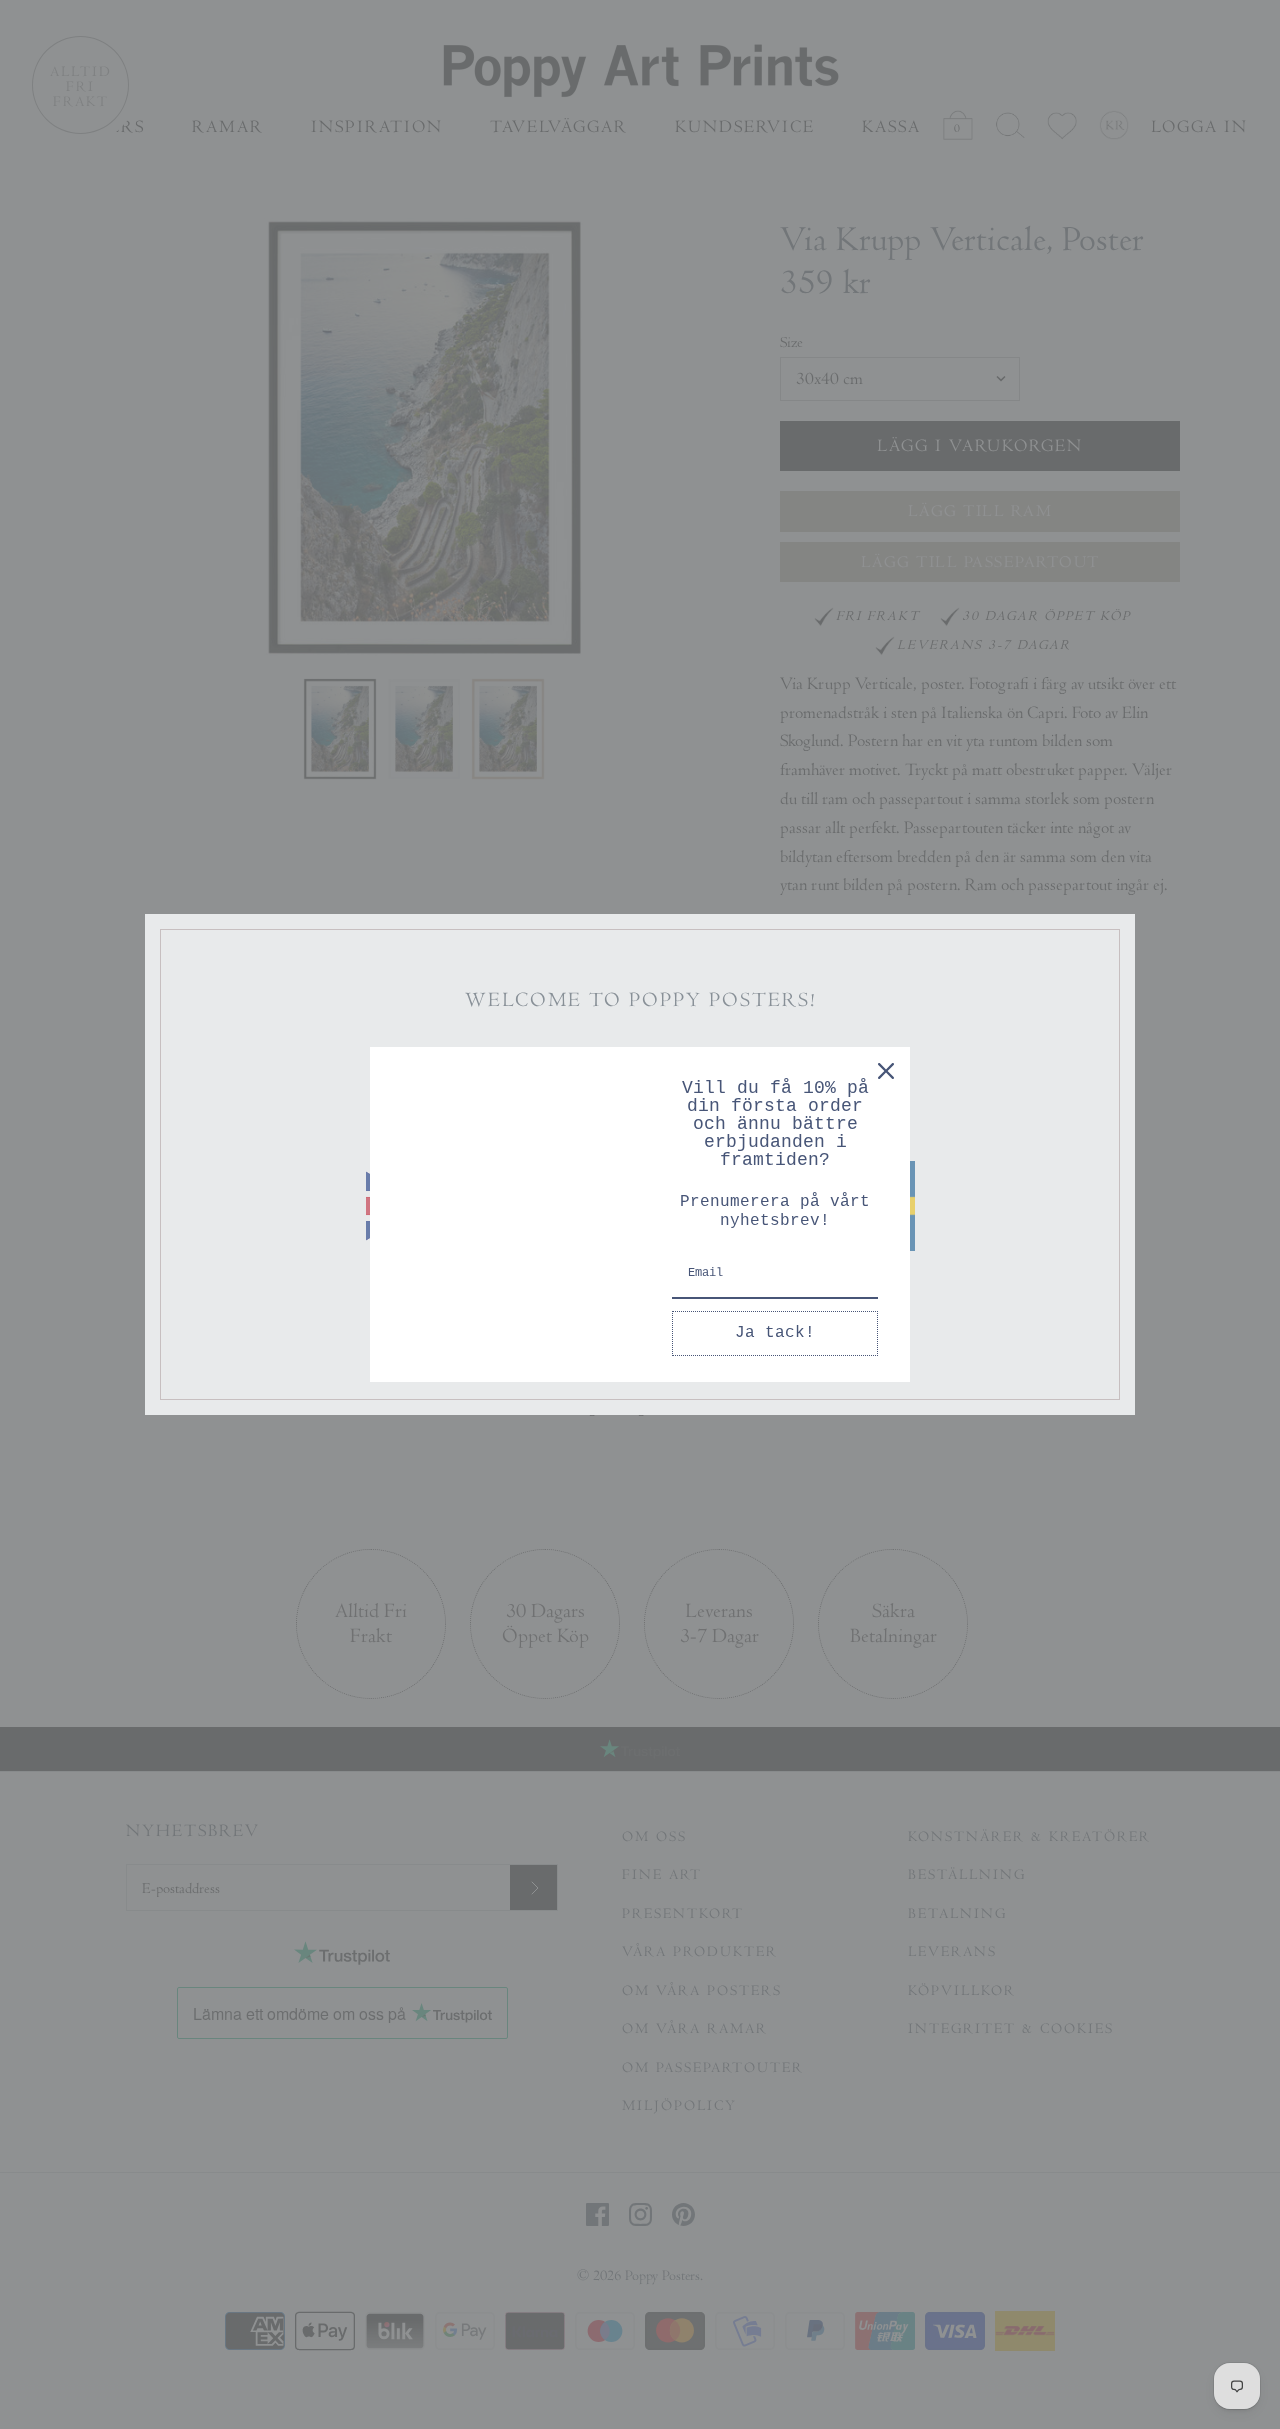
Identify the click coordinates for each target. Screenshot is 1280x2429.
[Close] (886, 1071)
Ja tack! (775, 1333)
